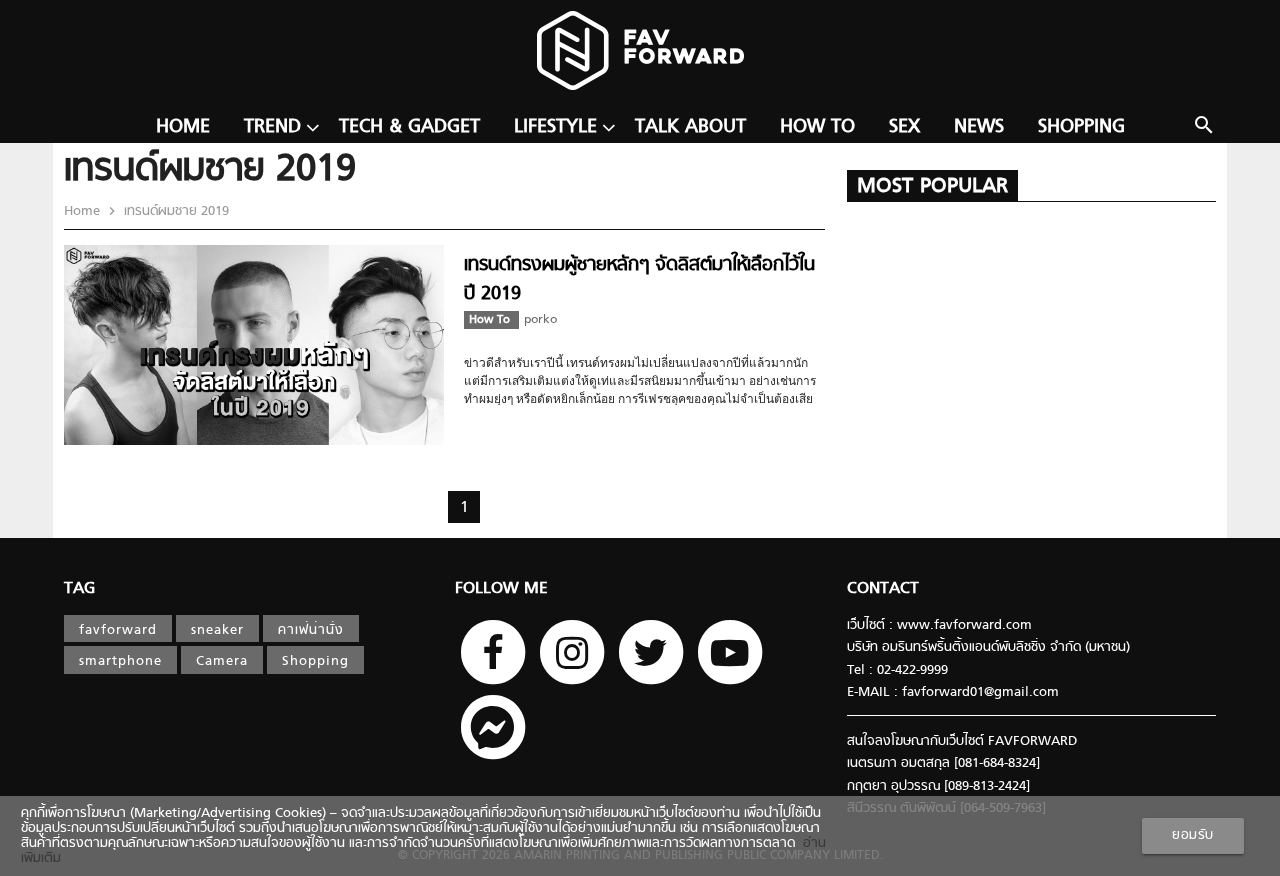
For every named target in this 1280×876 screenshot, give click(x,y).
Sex (904, 127)
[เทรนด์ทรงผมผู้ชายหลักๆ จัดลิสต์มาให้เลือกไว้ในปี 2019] (254, 441)
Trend (272, 127)
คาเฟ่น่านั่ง (311, 630)
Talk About (690, 127)
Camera (222, 661)
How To (817, 127)
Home (183, 127)
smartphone (120, 661)
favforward (118, 630)
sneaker (217, 630)
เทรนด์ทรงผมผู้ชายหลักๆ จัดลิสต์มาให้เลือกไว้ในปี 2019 (639, 279)
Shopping (1081, 127)
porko (540, 320)
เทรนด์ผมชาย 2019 (174, 211)
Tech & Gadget (409, 127)
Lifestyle (555, 127)
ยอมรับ (1193, 835)
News (979, 127)
